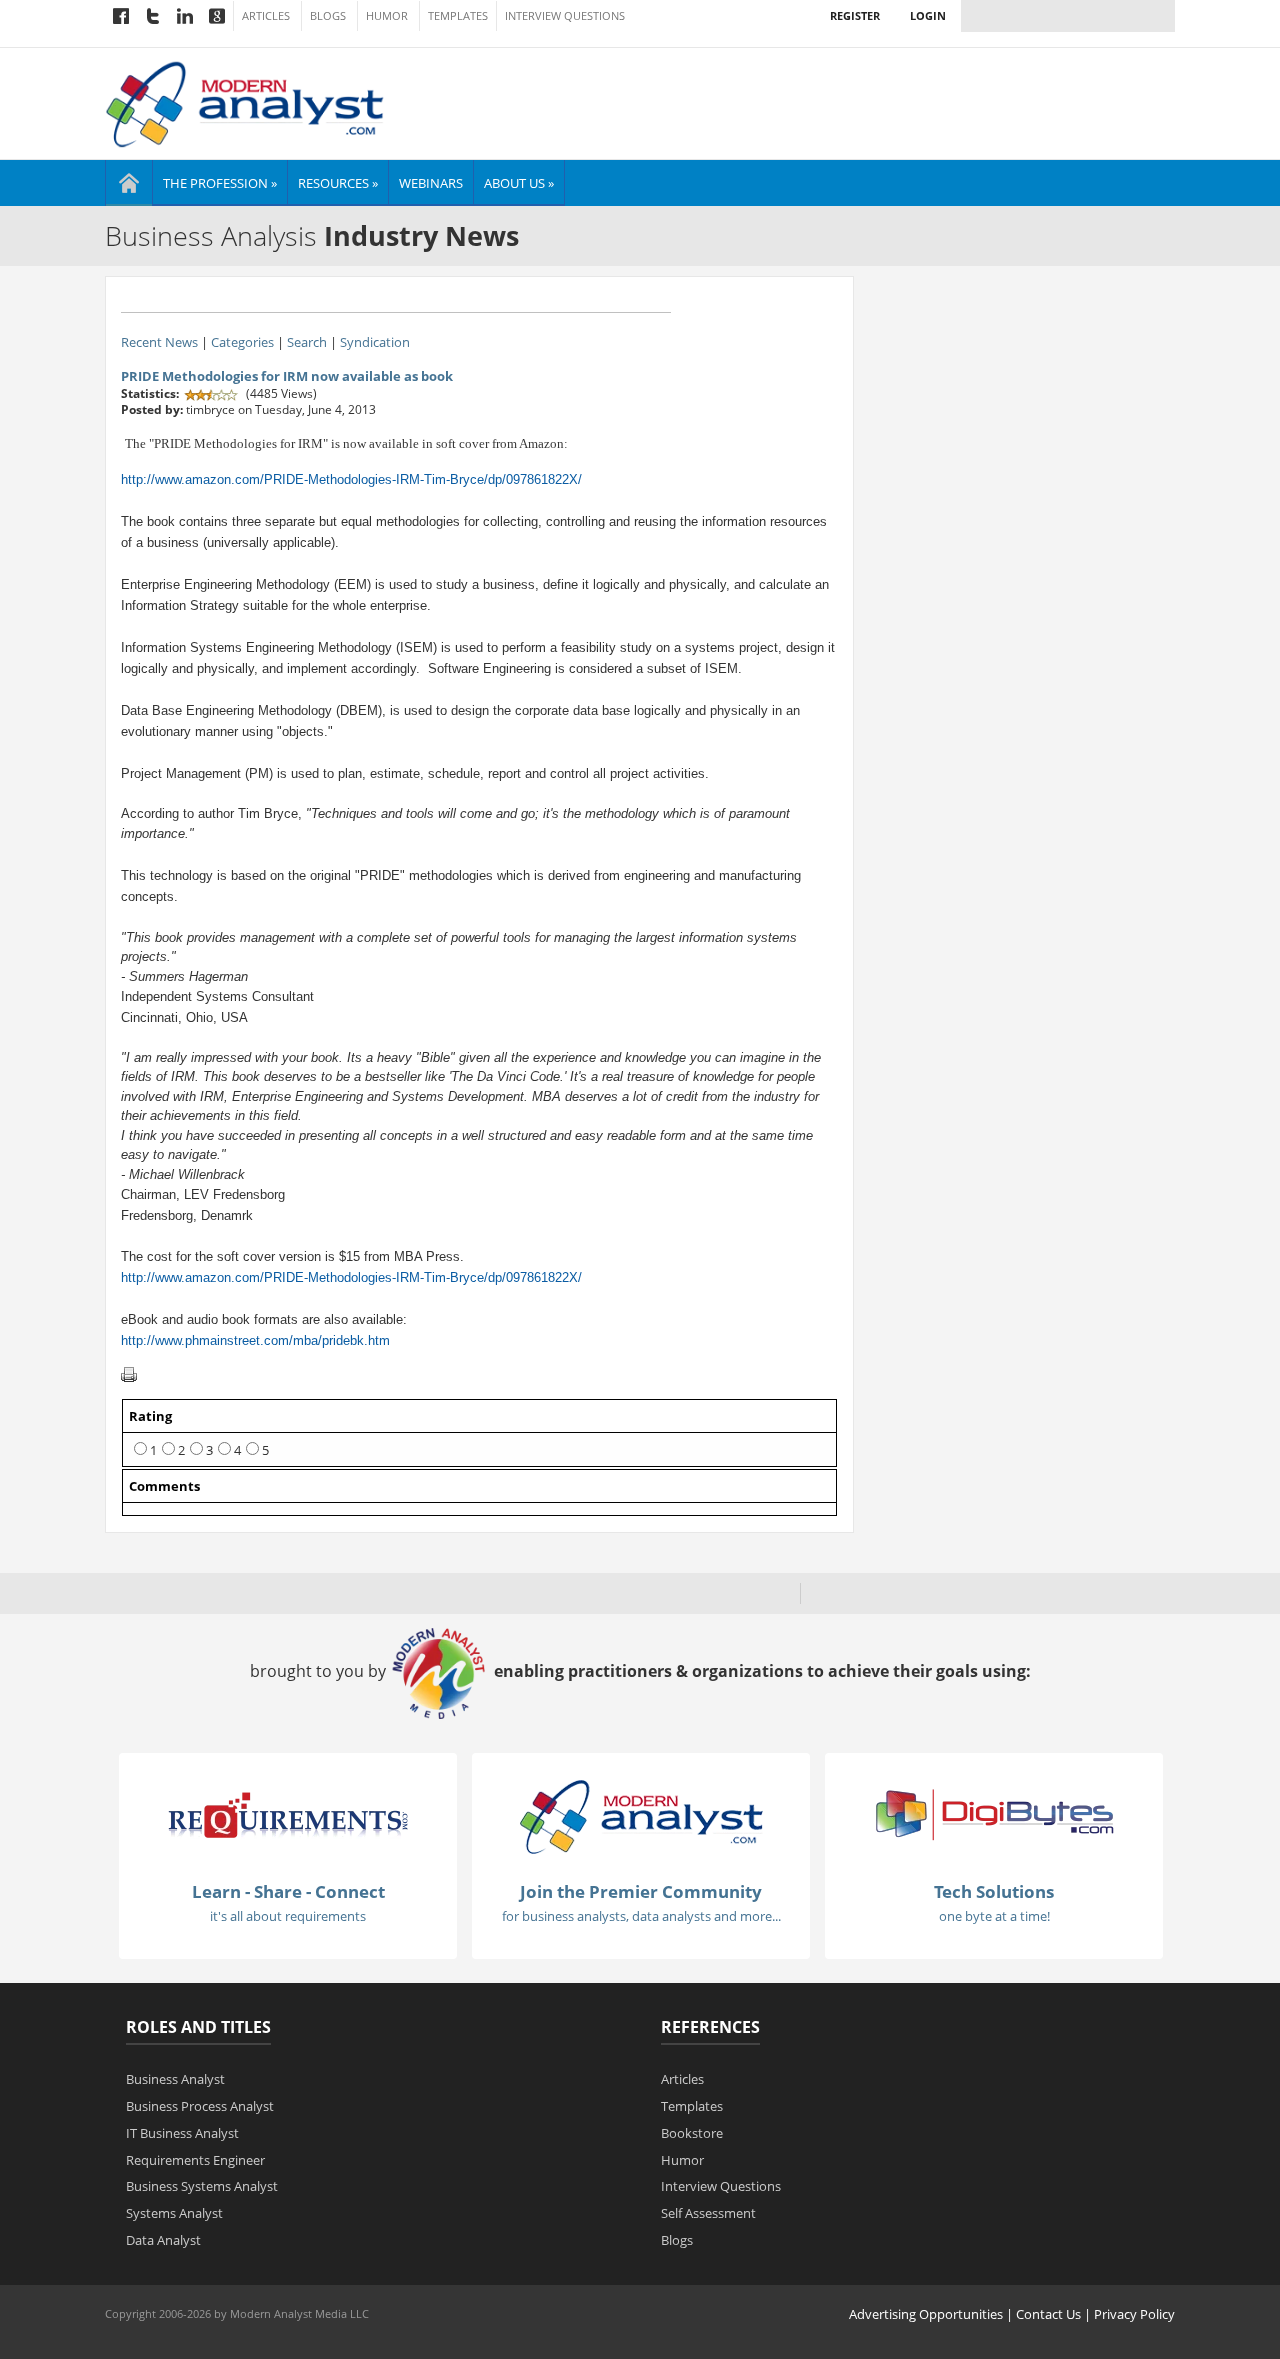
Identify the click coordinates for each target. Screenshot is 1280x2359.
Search (307, 342)
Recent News (159, 342)
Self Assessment (708, 2213)
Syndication (375, 342)
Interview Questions (565, 16)
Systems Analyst (174, 2213)
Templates (458, 16)
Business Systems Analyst (202, 2186)
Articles (266, 16)
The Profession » (220, 183)
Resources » (338, 183)
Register (855, 15)
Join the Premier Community (641, 1891)
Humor (387, 16)
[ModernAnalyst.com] (641, 1815)
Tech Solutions (994, 1891)
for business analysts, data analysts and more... (641, 1916)
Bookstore (692, 2133)
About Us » (519, 183)
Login (928, 15)
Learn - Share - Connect (288, 1891)
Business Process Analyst (200, 2106)
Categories (242, 342)
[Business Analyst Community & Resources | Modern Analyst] (245, 102)
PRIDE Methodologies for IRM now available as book (287, 376)
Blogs (328, 16)
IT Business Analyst (182, 2133)
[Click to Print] (129, 1373)
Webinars (431, 183)
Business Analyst (175, 2079)
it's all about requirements (288, 1916)
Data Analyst (163, 2240)
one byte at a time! (994, 1916)
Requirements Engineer (195, 2160)
